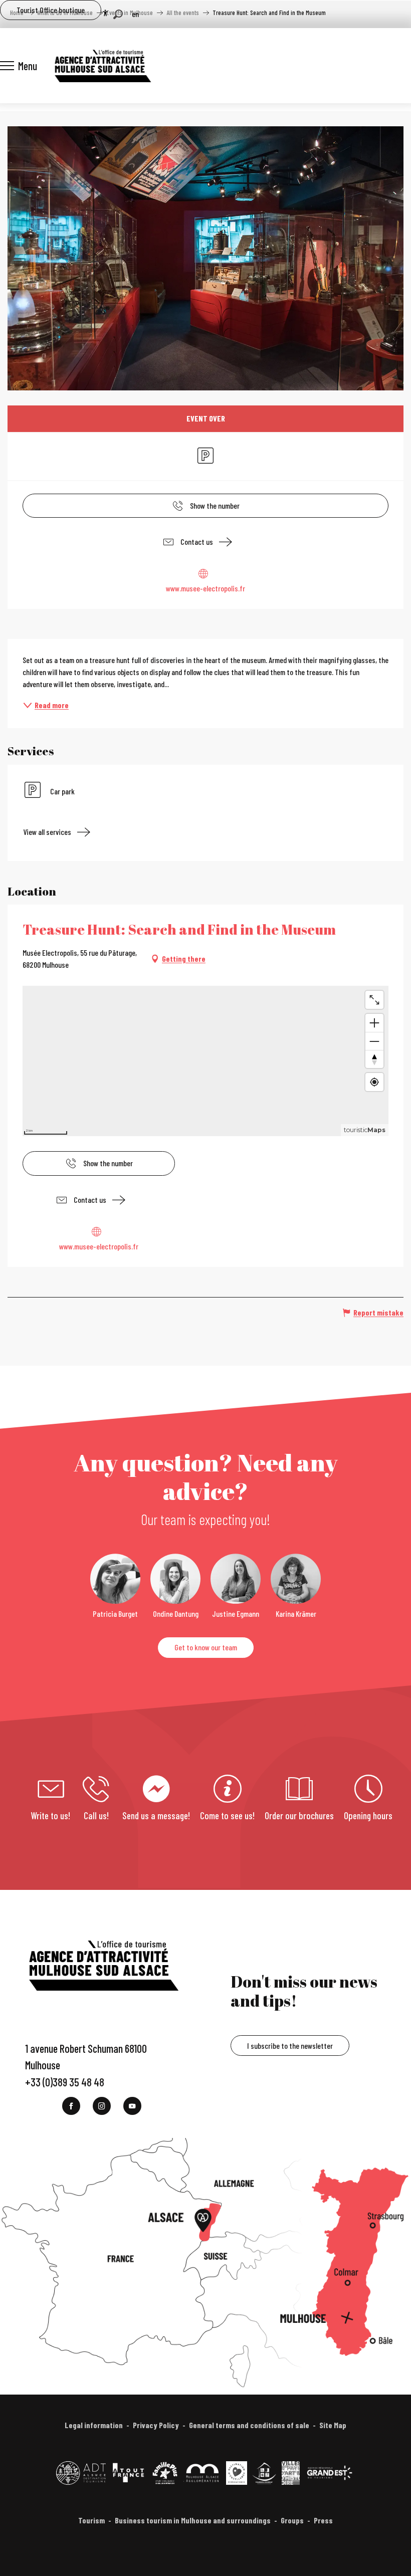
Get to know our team (206, 1647)
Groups (292, 2520)
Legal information (94, 2425)
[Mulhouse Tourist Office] (102, 66)
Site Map (333, 2425)
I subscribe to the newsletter (290, 2046)
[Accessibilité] (105, 13)
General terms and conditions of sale (249, 2425)
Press (323, 2520)
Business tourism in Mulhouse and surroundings (193, 2520)
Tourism (91, 2520)
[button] (118, 14)
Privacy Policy (156, 2425)
